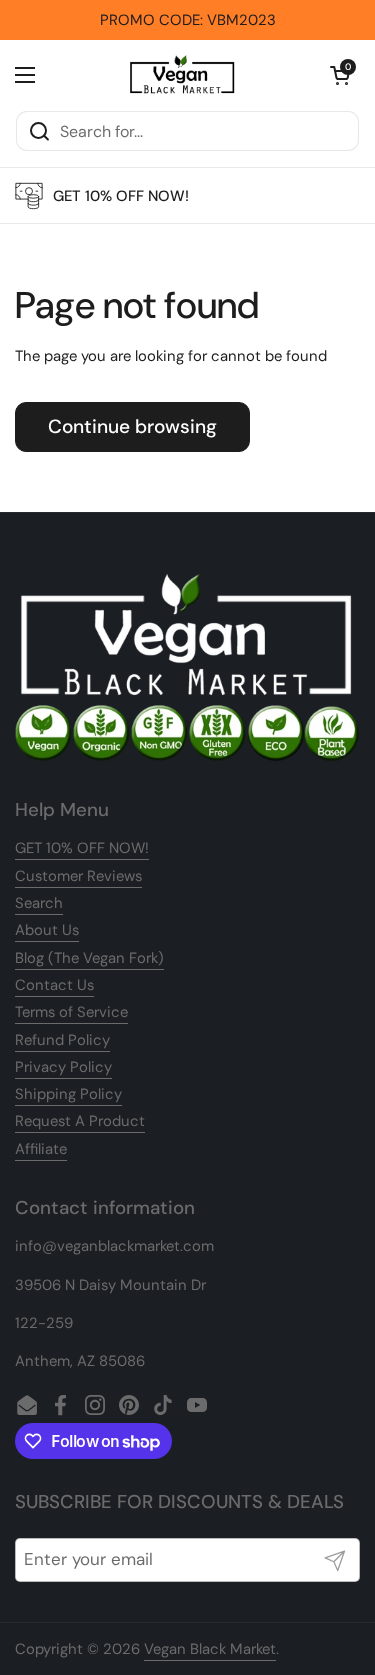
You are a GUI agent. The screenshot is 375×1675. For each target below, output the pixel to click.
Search (39, 903)
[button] (340, 75)
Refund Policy (62, 1040)
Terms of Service (71, 1012)
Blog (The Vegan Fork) (89, 958)
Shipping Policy (68, 1094)
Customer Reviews (78, 876)
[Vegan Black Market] (182, 75)
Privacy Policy (63, 1067)
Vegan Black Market (210, 1649)
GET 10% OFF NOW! (82, 848)
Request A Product (80, 1121)
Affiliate (41, 1149)
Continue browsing (132, 426)
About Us (47, 930)
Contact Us (54, 985)
